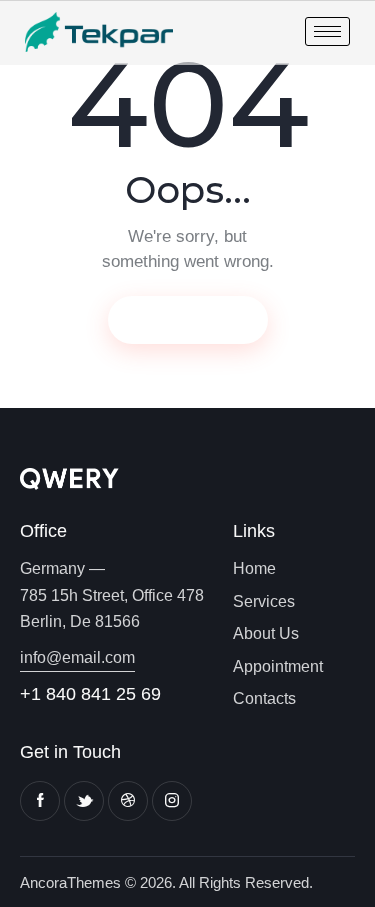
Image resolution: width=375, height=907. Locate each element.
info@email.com (77, 657)
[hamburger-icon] (327, 31)
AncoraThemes (70, 882)
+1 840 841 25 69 (90, 694)
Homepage (188, 319)
